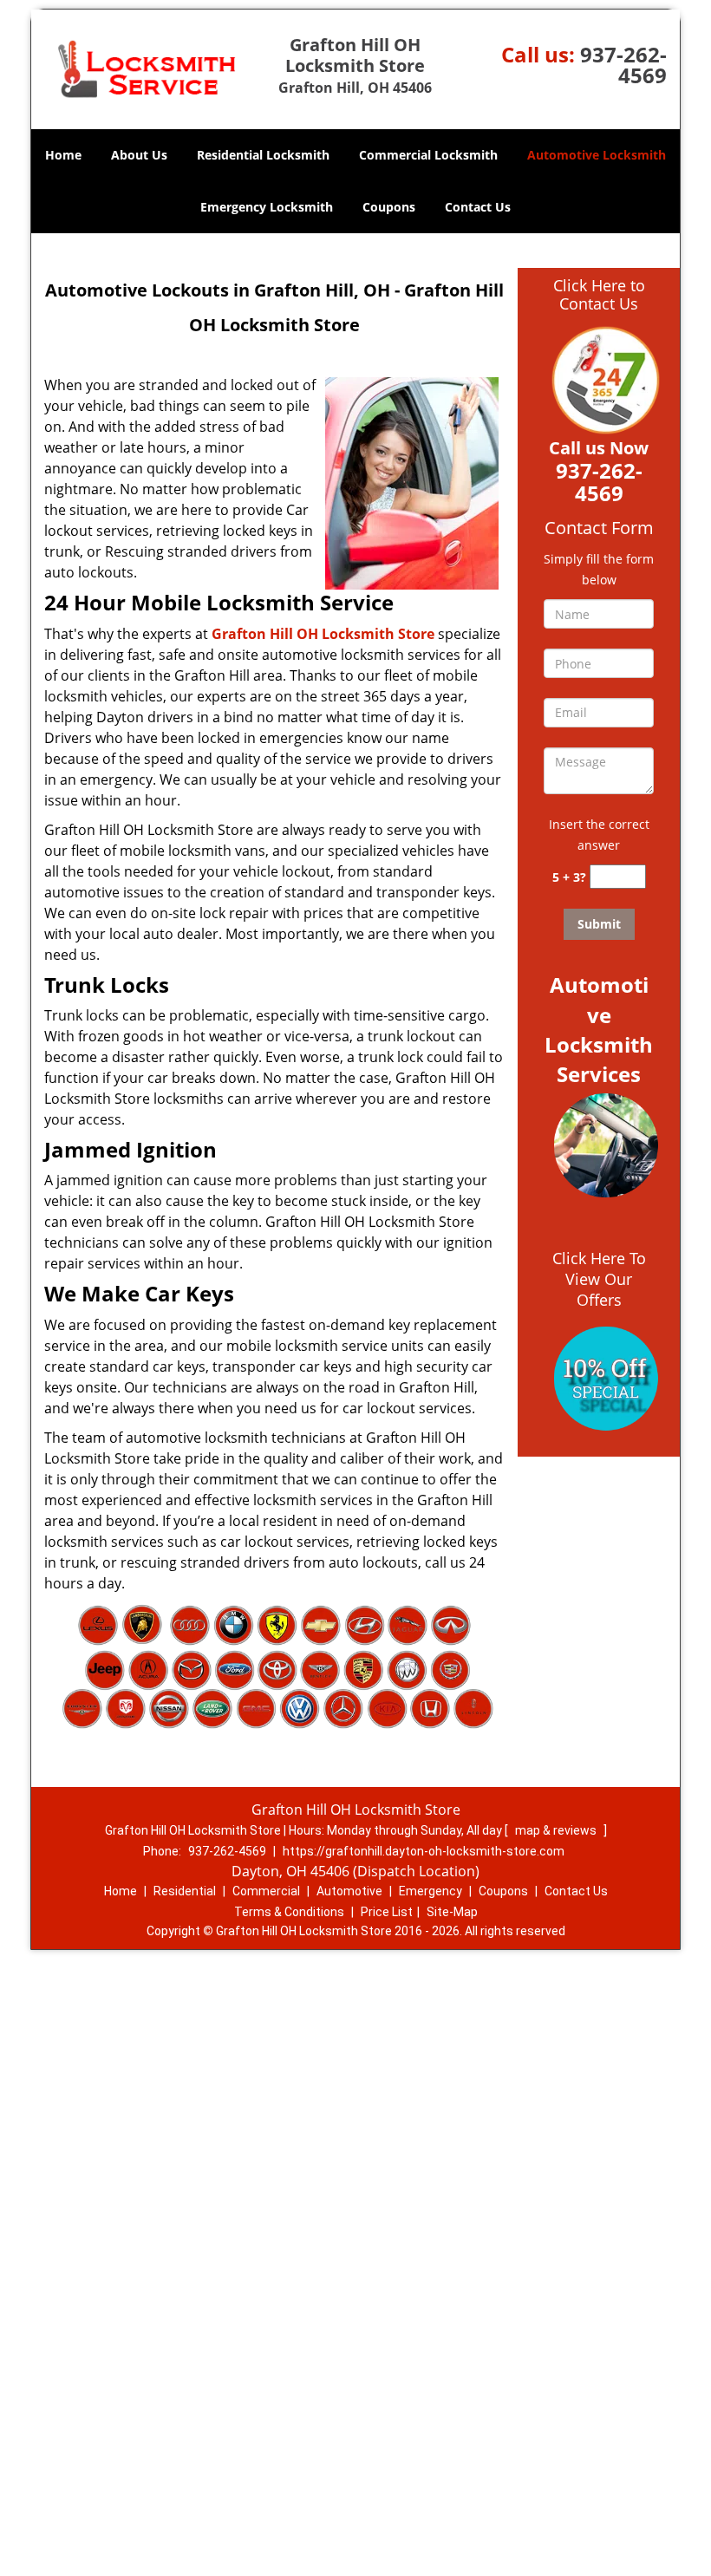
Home (63, 155)
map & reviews (557, 1830)
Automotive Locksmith (597, 155)
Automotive (349, 1891)
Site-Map (452, 1912)
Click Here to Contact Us (599, 295)
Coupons (389, 207)
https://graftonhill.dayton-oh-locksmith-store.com (424, 1851)
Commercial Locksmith (428, 155)
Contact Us (478, 207)
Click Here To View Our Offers (599, 1279)
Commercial (266, 1891)
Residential (185, 1891)
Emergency (431, 1891)
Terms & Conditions (289, 1912)
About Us (139, 155)
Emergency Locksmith (267, 207)
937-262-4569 (623, 65)
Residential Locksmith (263, 155)
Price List (387, 1912)
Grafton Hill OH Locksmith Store (323, 634)
